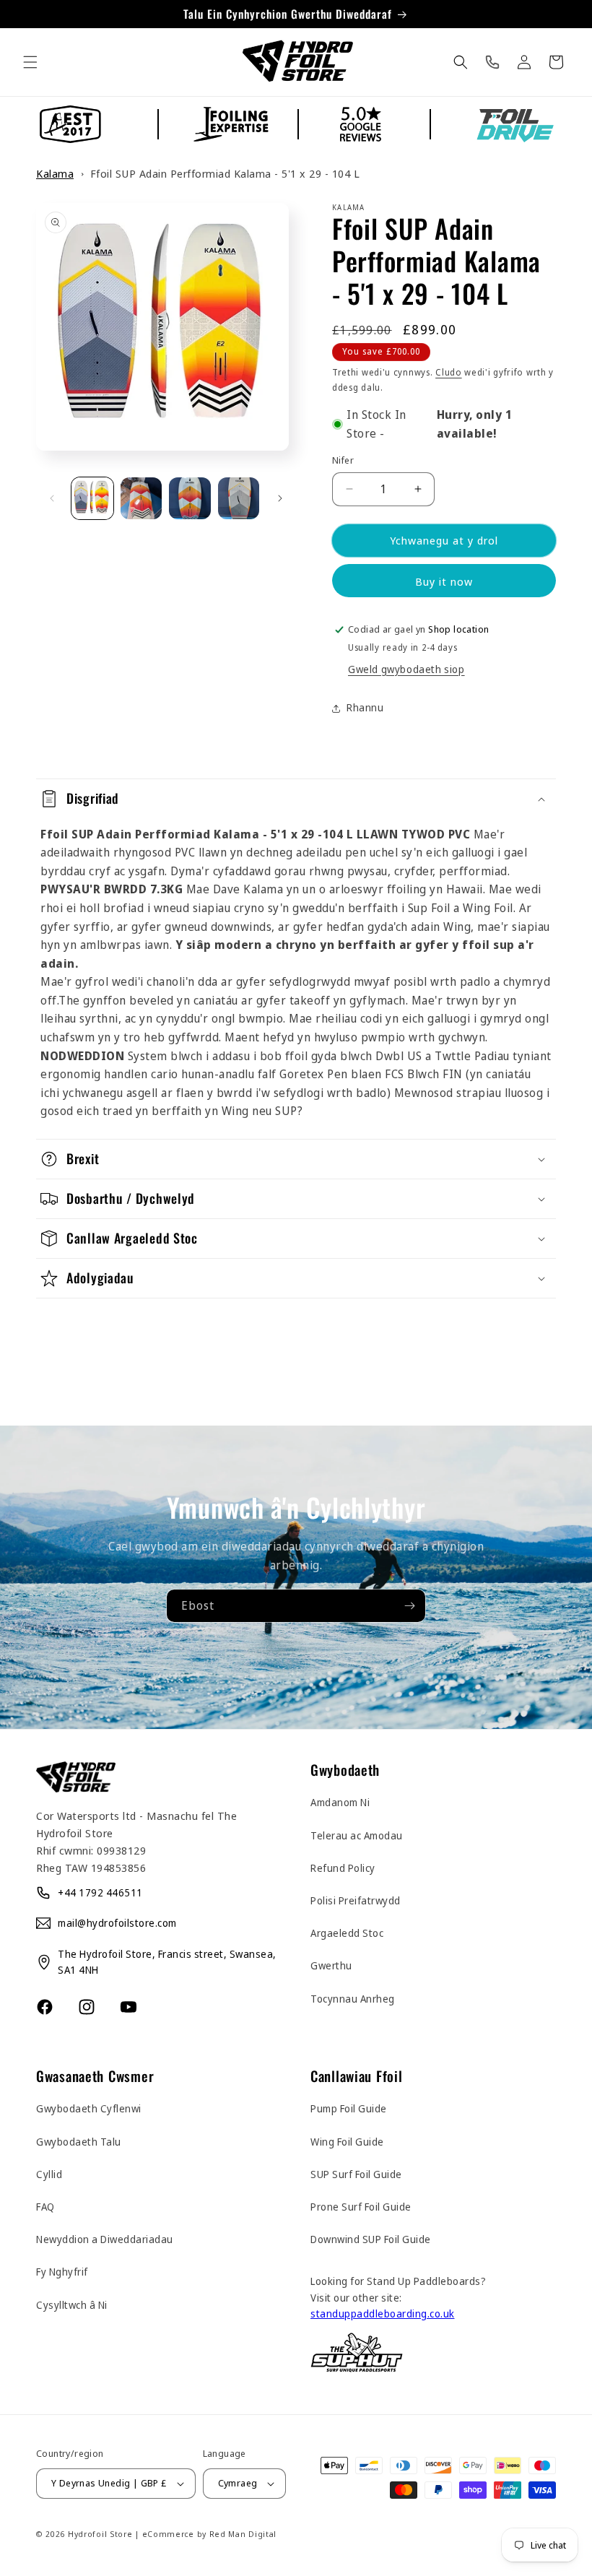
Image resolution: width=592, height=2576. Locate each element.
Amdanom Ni (340, 1802)
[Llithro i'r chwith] (52, 498)
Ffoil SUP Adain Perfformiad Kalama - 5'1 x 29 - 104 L (225, 173)
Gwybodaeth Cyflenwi (89, 2108)
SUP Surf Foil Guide (356, 2174)
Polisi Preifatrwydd (356, 1900)
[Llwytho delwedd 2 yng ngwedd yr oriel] (142, 498)
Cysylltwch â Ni (72, 2305)
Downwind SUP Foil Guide (371, 2239)
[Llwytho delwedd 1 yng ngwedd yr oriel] (92, 498)
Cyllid (49, 2174)
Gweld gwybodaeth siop (406, 669)
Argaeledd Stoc (347, 1933)
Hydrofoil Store (100, 2534)
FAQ (45, 2207)
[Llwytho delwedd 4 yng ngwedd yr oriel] (239, 498)
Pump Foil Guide (349, 2108)
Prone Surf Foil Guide (361, 2207)
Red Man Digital (243, 2534)
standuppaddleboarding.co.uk (383, 2313)
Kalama (55, 173)
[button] (30, 62)
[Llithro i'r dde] (280, 498)
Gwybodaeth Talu (79, 2142)
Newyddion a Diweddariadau (105, 2239)
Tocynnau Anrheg (353, 1999)
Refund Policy (343, 1868)
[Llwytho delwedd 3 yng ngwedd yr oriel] (190, 498)
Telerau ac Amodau (357, 1835)
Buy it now (444, 581)
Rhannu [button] (365, 707)
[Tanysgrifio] (409, 1606)
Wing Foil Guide (347, 2142)
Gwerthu (331, 1965)
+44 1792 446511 (100, 1892)
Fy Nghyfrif (62, 2272)
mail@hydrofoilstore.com (117, 1923)
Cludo (449, 372)
